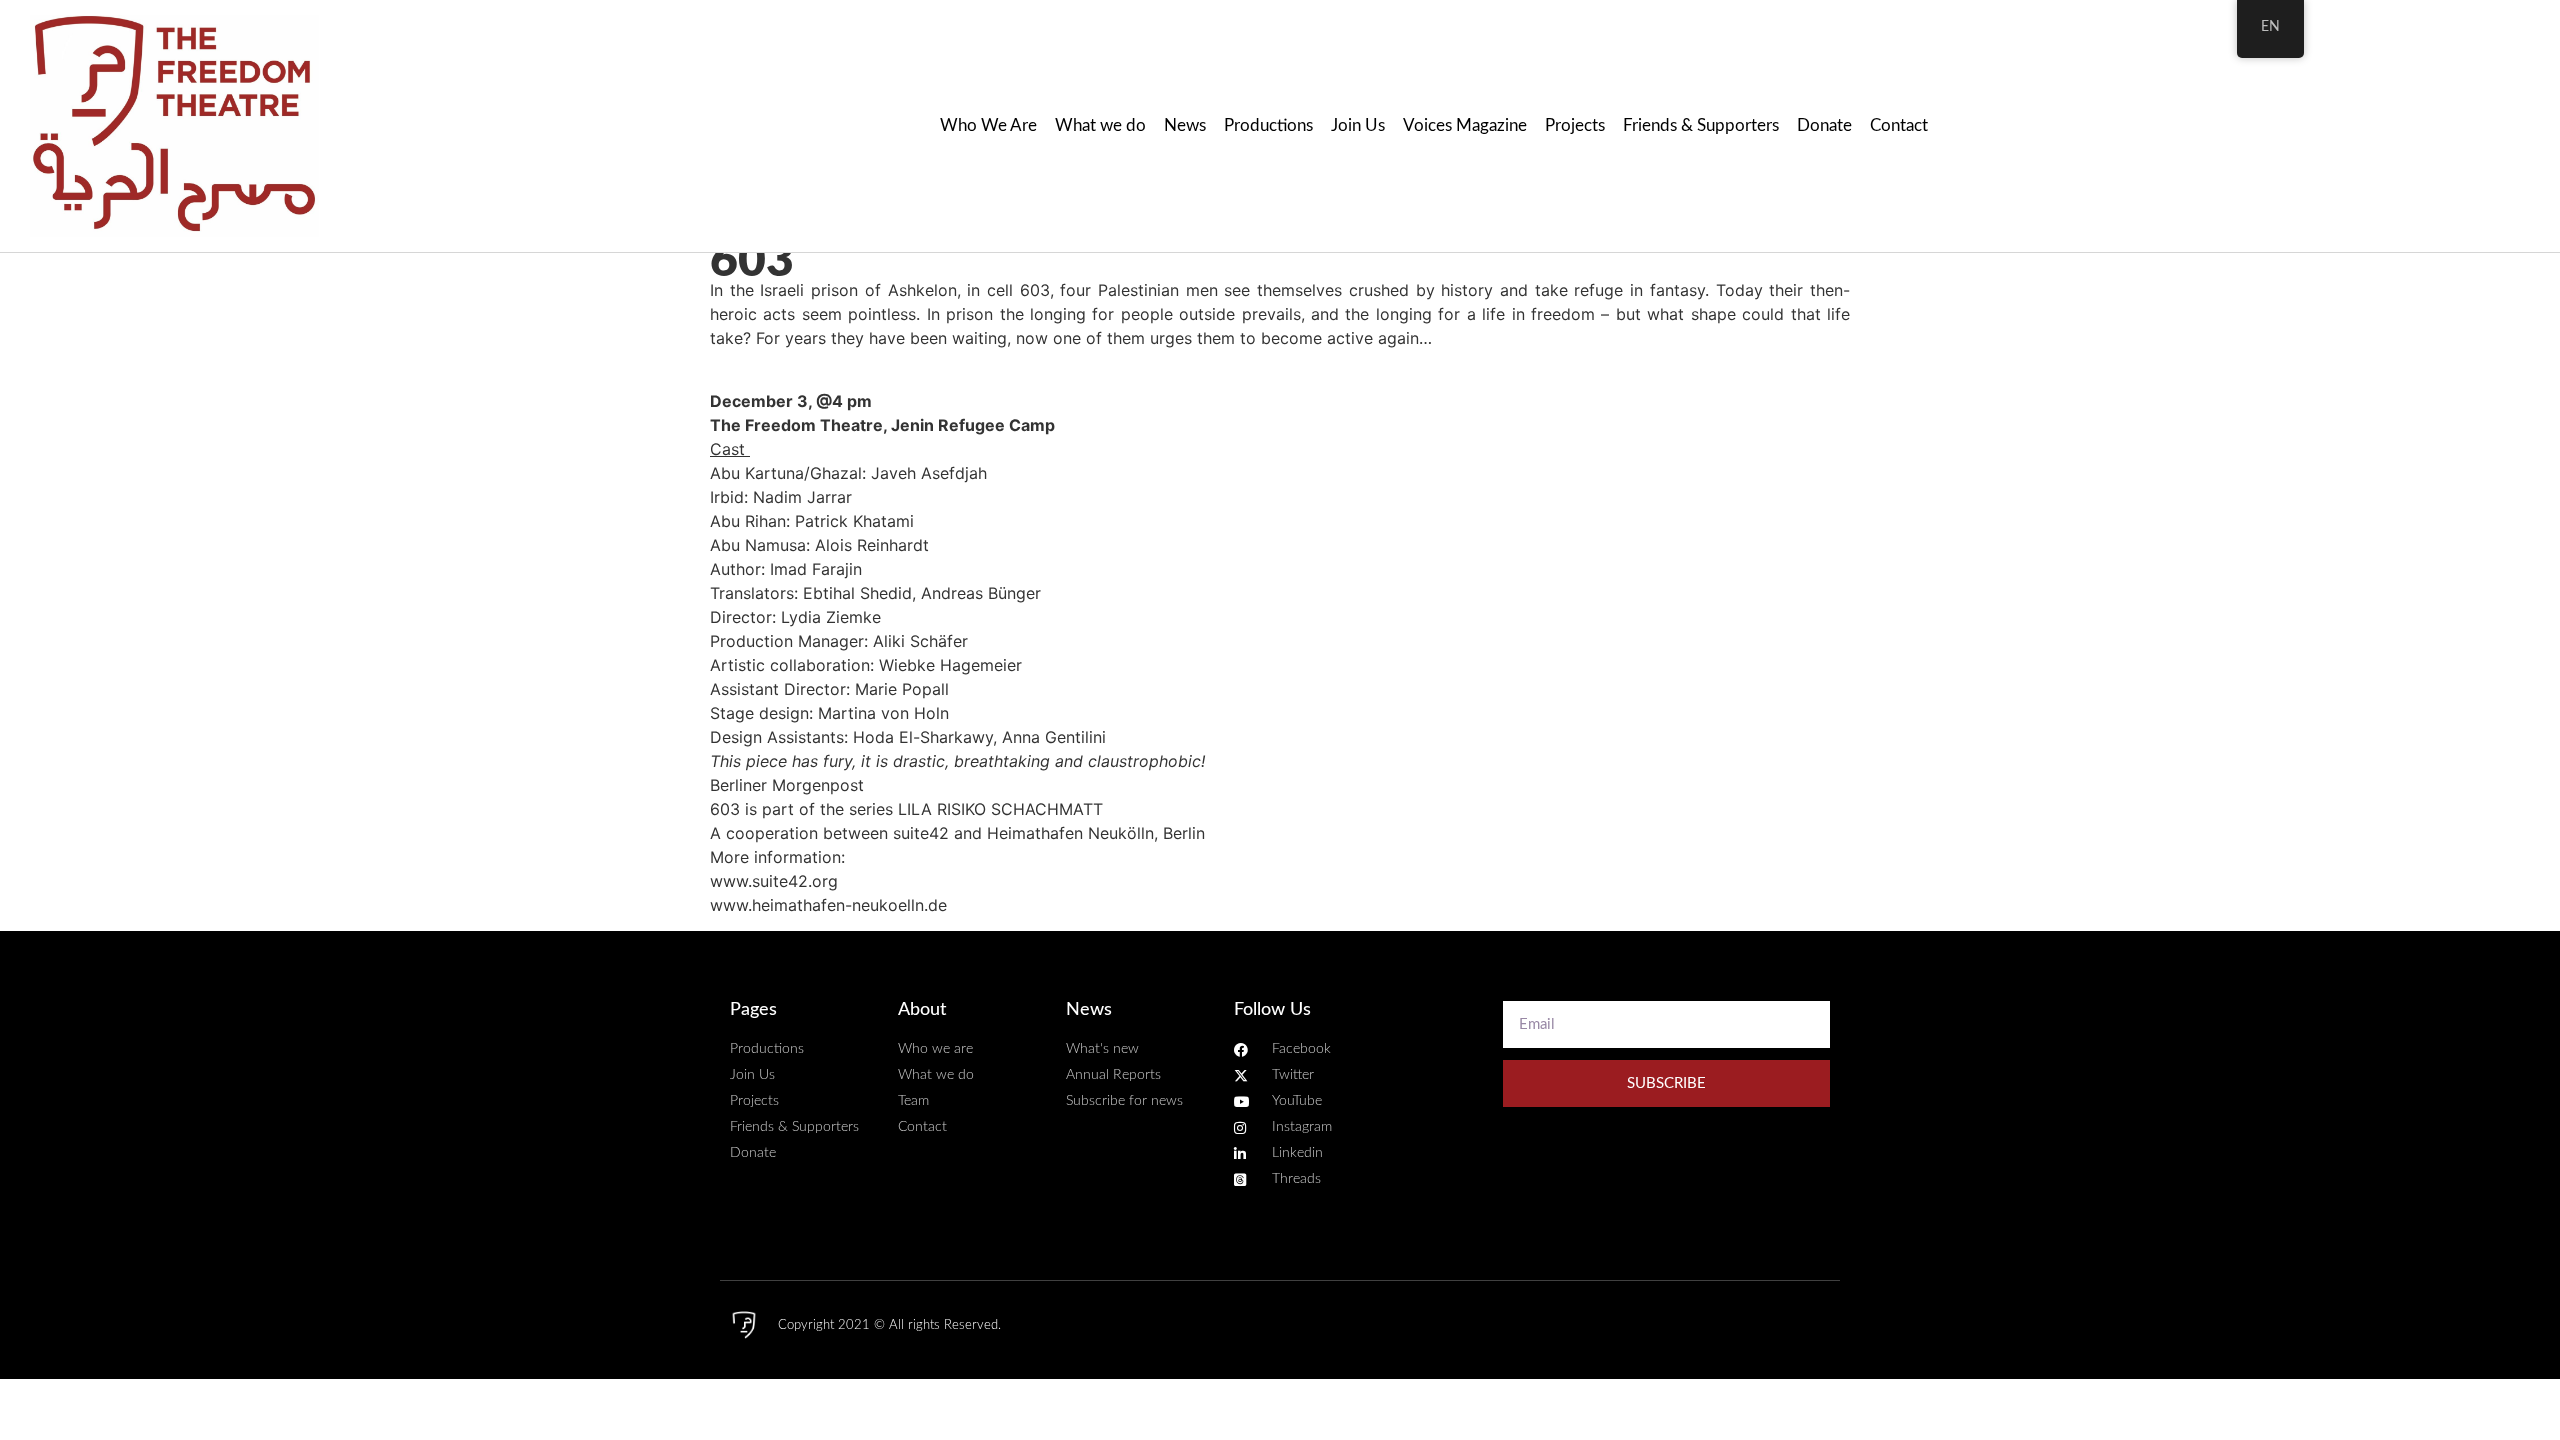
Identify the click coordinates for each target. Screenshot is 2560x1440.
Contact (1899, 125)
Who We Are (988, 125)
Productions (1268, 125)
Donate (1824, 125)
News (1185, 125)
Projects (1575, 125)
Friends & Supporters (1701, 125)
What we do (1100, 125)
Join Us (1358, 125)
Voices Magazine (1465, 125)
